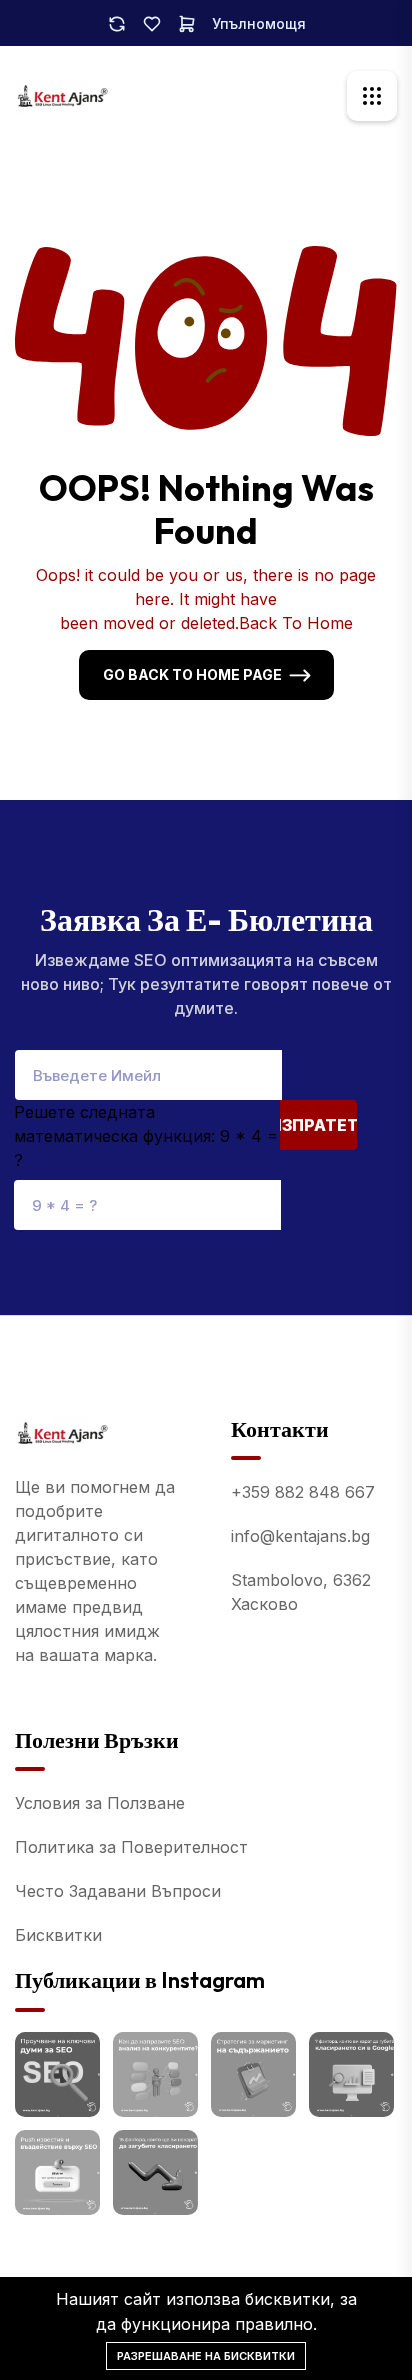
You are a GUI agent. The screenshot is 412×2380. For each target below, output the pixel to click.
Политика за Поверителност (131, 1847)
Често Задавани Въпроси (118, 1891)
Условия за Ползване (100, 1803)
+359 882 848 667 (303, 1492)
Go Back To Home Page (192, 674)
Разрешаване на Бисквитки (206, 2356)
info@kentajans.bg (300, 1536)
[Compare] (117, 23)
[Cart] (187, 23)
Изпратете (318, 1125)
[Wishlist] (152, 23)
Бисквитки (58, 1935)
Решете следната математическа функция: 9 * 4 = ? (146, 1136)
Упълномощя (259, 23)
